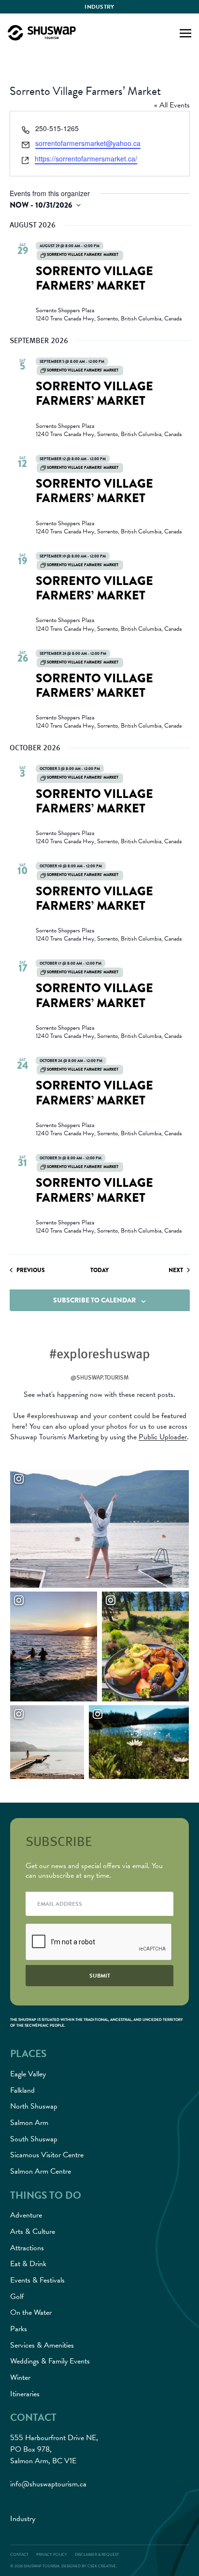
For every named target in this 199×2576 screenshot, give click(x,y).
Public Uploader (163, 1437)
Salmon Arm (29, 2123)
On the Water (31, 2312)
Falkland (22, 2090)
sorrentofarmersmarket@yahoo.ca (88, 143)
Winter (20, 2377)
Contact (19, 2555)
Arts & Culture (33, 2231)
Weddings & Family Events (50, 2361)
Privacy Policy (52, 2555)
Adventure (26, 2215)
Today (99, 1270)
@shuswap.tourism (99, 1377)
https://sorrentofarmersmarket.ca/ (86, 159)
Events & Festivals (37, 2280)
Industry (99, 7)
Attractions (27, 2248)
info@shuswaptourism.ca (48, 2484)
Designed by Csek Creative (89, 2566)
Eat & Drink (28, 2264)
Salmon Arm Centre (41, 2171)
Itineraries (25, 2394)
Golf (17, 2297)
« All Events (172, 105)
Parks (19, 2329)
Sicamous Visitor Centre (47, 2155)
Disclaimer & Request (97, 2555)
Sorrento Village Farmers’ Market (94, 279)
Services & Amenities (42, 2345)
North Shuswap (34, 2106)
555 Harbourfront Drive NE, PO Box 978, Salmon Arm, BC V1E (54, 2449)
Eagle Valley (28, 2074)
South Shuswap (34, 2139)
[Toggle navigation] (185, 32)
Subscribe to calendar (94, 1300)
